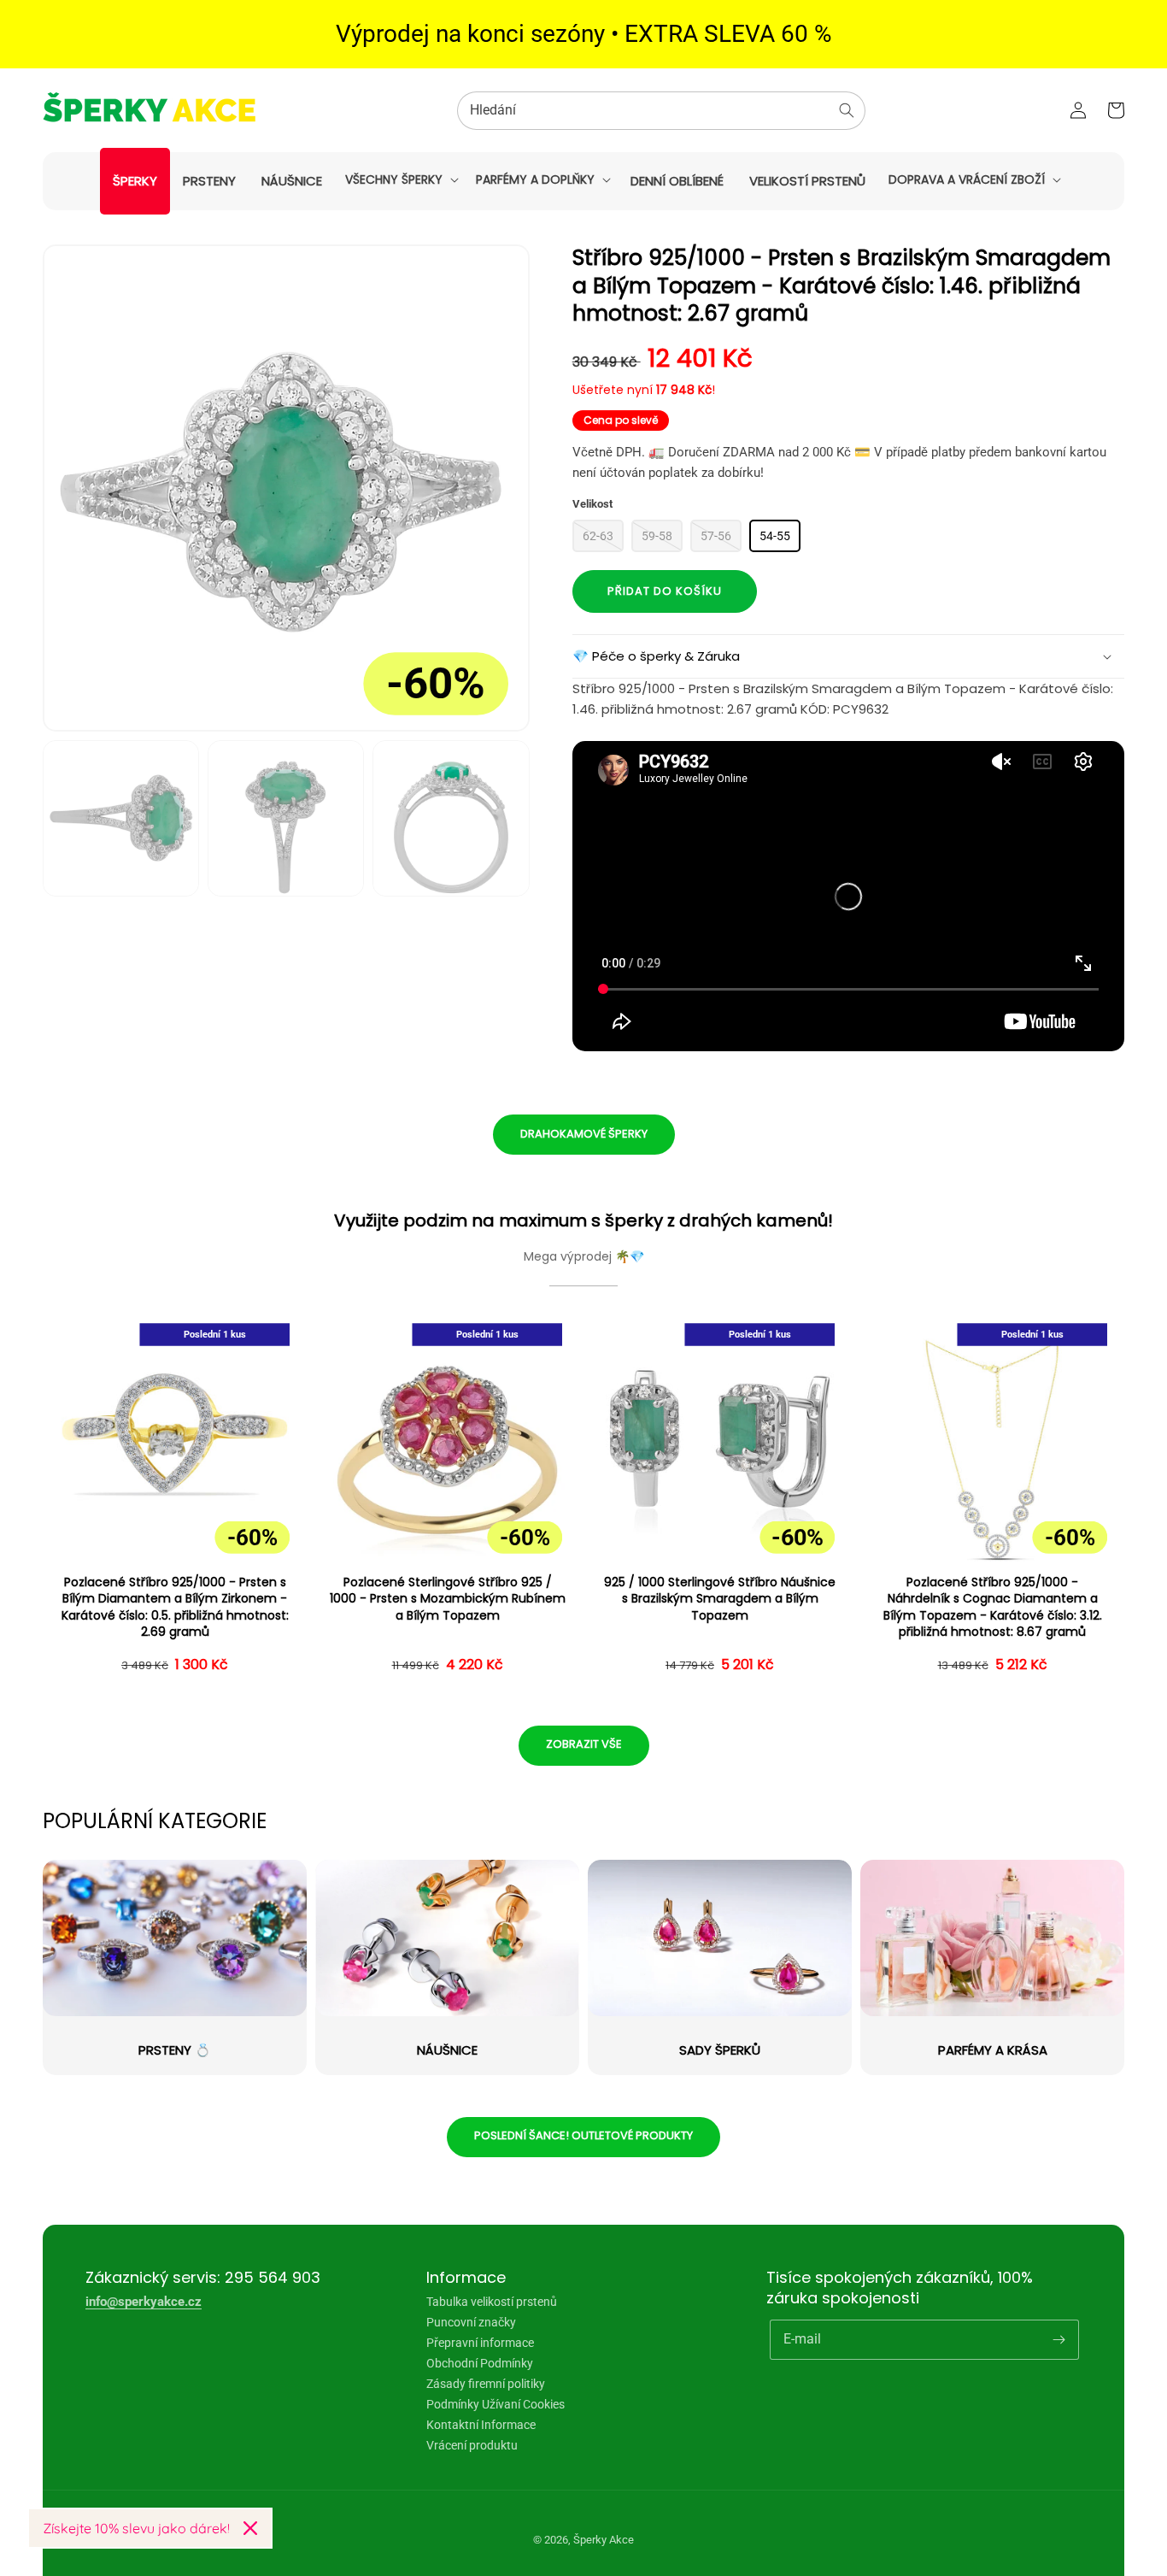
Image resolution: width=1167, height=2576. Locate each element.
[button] (400, 179)
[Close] (250, 2528)
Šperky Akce (604, 2540)
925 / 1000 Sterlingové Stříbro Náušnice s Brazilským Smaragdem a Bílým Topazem (720, 1599)
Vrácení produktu (472, 2445)
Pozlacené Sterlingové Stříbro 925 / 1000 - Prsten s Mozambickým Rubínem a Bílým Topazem (448, 1599)
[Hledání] (847, 110)
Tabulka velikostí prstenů (492, 2302)
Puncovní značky (471, 2322)
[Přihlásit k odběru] (1059, 2339)
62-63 (598, 536)
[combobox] (661, 111)
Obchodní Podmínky (480, 2363)
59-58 (657, 536)
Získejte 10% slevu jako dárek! (136, 2528)
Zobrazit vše (584, 1744)
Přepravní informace (480, 2343)
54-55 (775, 536)
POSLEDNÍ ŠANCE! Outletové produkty (583, 2135)
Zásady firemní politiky (486, 2384)
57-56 (716, 536)
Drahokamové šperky (584, 1134)
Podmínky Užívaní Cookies (496, 2404)
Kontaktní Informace (481, 2425)
